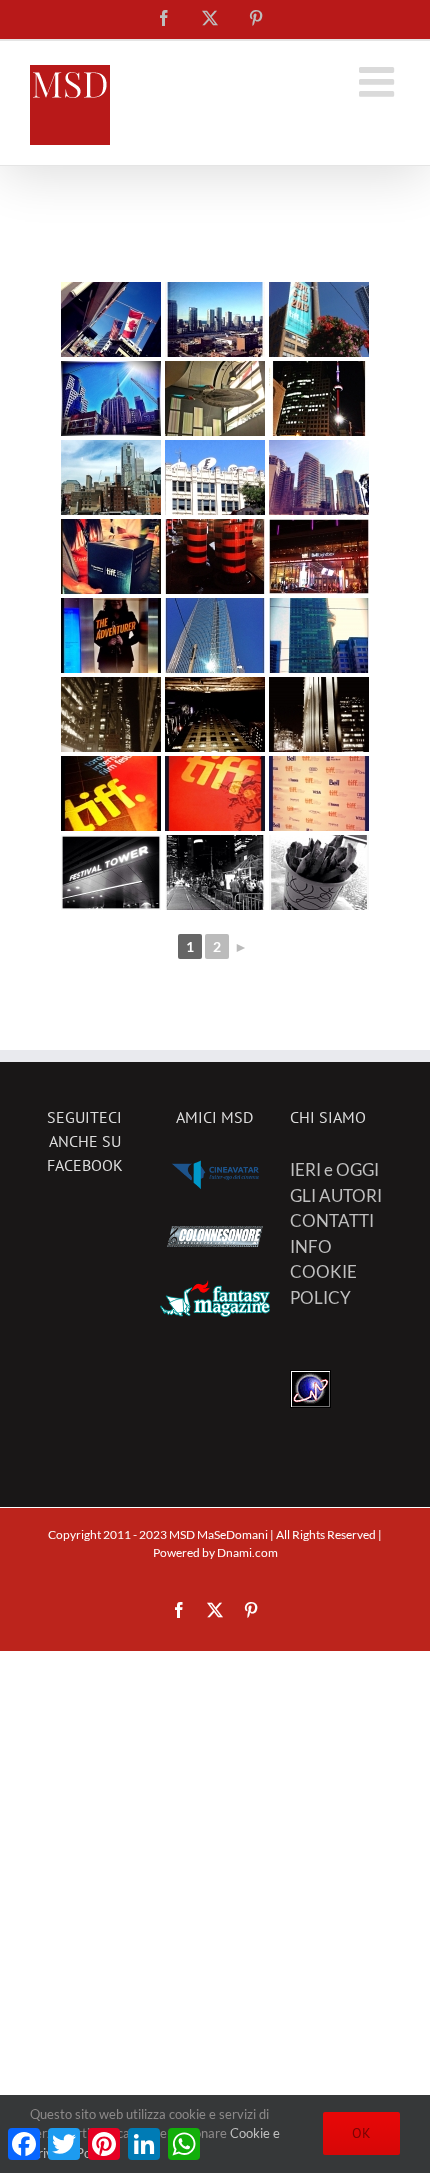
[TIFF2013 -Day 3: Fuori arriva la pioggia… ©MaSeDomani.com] (111, 477)
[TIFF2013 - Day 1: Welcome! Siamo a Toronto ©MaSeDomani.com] (111, 319)
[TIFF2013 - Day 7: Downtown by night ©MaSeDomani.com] (111, 714)
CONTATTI (332, 1220)
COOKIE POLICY (323, 1284)
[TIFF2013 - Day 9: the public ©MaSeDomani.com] (215, 872)
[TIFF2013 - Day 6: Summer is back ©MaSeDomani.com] (215, 635)
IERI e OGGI (334, 1169)
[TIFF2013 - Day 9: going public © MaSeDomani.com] (111, 872)
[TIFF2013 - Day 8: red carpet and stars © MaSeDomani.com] (111, 793)
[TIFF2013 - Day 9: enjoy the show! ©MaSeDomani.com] (319, 872)
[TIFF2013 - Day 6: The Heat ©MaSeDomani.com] (319, 635)
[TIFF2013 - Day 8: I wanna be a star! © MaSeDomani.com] (319, 793)
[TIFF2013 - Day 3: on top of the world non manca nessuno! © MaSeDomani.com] (215, 477)
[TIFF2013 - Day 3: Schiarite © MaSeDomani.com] (319, 477)
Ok (361, 2133)
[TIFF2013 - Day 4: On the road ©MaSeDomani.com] (215, 556)
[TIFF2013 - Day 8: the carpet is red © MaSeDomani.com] (215, 793)
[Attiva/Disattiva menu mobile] (379, 81)
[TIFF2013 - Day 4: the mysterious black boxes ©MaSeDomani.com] (111, 556)
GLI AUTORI (336, 1195)
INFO (311, 1246)
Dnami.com (247, 1552)
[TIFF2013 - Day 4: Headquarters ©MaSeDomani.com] (319, 556)
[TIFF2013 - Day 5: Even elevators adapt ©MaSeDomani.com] (111, 635)
